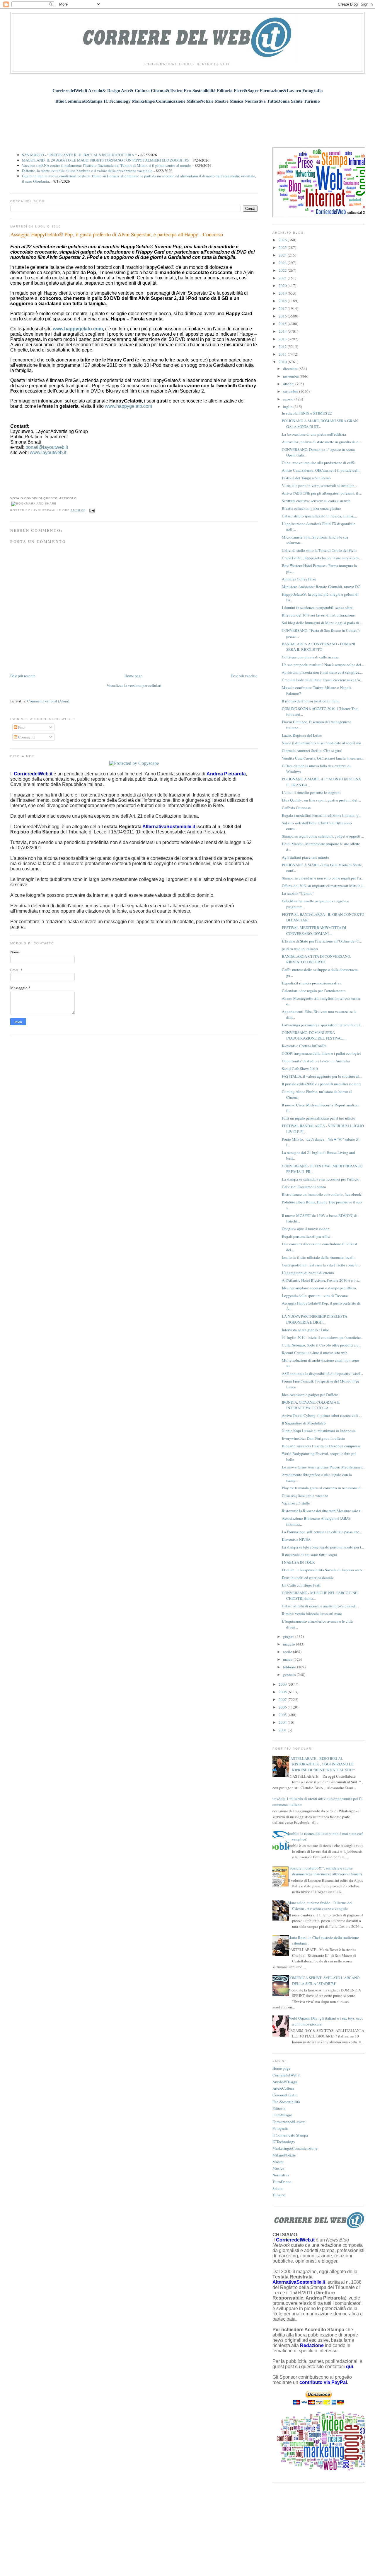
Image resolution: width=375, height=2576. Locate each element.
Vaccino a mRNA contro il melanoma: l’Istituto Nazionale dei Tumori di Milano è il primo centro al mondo (107, 165)
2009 (283, 1684)
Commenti (26, 737)
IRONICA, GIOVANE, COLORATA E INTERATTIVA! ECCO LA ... (311, 1405)
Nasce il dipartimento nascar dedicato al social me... (323, 743)
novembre (291, 376)
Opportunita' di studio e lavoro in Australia (316, 1061)
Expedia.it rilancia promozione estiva (312, 983)
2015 (283, 324)
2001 (283, 1730)
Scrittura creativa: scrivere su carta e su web (316, 501)
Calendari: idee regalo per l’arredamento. (314, 991)
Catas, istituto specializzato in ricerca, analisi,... (319, 516)
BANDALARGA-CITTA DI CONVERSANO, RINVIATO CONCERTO (316, 959)
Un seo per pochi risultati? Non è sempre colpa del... (323, 665)
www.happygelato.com (78, 329)
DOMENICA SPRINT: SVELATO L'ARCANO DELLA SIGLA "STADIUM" (324, 1981)
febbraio (290, 1667)
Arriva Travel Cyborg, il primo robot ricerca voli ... (322, 1415)
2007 (283, 1699)
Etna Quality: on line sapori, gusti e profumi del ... (321, 800)
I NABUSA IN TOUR (298, 1562)
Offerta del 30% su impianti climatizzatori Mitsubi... (323, 886)
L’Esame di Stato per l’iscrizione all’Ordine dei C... (322, 941)
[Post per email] (91, 510)
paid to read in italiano (300, 949)
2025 (283, 247)
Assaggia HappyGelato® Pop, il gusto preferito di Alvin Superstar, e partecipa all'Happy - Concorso (117, 234)
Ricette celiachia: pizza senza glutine (311, 508)
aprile (288, 1652)
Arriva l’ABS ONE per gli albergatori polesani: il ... (322, 493)
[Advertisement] (187, 122)
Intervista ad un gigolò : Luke (305, 1330)
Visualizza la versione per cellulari (134, 685)
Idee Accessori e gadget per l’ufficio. (311, 1395)
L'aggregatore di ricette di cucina (308, 1273)
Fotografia (281, 2128)
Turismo (279, 2195)
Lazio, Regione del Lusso (302, 735)
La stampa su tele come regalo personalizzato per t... (323, 1547)
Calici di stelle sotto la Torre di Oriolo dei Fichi (319, 550)
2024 (283, 255)
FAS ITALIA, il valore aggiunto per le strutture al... (322, 1076)
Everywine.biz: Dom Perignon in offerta (313, 1438)
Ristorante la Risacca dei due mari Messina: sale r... (322, 1511)
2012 (283, 347)
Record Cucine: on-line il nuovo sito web (315, 1353)
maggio (289, 1644)
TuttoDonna (282, 2182)
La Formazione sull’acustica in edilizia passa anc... (322, 1532)
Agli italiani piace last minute (305, 857)
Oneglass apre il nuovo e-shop (306, 1229)
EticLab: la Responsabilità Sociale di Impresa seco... (323, 1570)
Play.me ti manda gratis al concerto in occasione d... (323, 1488)
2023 (283, 263)
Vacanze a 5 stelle (296, 1503)
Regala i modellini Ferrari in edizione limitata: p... (322, 815)
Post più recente (23, 676)
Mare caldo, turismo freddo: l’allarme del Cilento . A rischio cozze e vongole (320, 1906)
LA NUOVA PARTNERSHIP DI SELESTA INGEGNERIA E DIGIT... (315, 1319)
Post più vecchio (244, 676)
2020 (283, 286)
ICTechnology (284, 2142)
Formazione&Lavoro (289, 2122)
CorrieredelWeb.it (287, 2075)
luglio (288, 407)
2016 (283, 316)
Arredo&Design (285, 2082)
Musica (278, 2168)
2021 (283, 278)
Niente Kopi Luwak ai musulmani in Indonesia (319, 1431)
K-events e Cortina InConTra (304, 1046)
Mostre (278, 2162)
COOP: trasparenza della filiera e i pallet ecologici (321, 1053)
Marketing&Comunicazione (295, 2148)
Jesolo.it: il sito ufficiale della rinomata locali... (319, 1257)
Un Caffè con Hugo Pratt (301, 1585)
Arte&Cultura (283, 2088)
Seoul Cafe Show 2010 (300, 1069)
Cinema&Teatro (285, 2095)
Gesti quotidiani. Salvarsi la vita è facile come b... (321, 1265)
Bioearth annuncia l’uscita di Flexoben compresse (321, 1446)
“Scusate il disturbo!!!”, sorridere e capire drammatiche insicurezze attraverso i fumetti (325, 1871)
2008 (283, 1692)
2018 (283, 301)
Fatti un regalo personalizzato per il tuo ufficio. (319, 1118)
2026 (283, 240)
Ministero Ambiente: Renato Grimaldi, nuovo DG (321, 587)
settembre (291, 391)
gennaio (290, 1675)
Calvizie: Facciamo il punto (304, 1187)
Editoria (279, 2108)
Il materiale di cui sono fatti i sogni (310, 1555)
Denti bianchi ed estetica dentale (308, 1577)
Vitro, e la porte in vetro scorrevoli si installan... (319, 485)
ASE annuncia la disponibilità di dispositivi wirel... (322, 1373)
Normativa (281, 2175)
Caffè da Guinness (296, 808)
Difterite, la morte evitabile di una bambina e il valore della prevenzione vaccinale (87, 171)
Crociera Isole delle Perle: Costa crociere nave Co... (322, 680)
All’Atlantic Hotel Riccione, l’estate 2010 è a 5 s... (321, 1280)
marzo (288, 1659)
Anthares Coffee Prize (299, 579)
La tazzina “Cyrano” (298, 893)
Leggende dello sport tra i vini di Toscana (315, 1295)
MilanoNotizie (284, 2155)
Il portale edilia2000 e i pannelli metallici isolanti (321, 1084)
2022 (283, 270)
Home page (133, 676)
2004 (283, 1722)
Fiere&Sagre (282, 2115)
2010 (283, 362)
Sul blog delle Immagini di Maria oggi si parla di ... (322, 623)
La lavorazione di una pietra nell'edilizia (314, 434)
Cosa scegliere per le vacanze (305, 1495)
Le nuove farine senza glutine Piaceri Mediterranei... (323, 1467)
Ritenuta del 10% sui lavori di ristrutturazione (318, 615)
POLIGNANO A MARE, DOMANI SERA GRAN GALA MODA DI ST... (320, 424)
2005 (283, 1715)
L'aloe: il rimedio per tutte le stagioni (311, 792)
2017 (283, 308)
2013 (283, 339)
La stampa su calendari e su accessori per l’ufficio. (321, 1179)
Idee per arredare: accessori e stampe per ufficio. (319, 1288)
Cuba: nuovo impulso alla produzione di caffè (318, 463)
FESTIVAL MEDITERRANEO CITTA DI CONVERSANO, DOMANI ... (314, 930)
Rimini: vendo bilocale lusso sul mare (312, 1614)
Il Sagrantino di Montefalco (304, 1423)
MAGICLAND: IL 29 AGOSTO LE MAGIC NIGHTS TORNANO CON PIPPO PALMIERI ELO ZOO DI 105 (106, 160)
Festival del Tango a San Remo (306, 478)
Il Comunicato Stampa (290, 2135)
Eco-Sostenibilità (286, 2102)
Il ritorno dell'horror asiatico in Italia (311, 701)
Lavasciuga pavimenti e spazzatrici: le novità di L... (323, 1025)
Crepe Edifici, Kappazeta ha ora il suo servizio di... (322, 558)
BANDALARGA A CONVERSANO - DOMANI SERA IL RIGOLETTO (318, 647)
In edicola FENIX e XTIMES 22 (307, 413)
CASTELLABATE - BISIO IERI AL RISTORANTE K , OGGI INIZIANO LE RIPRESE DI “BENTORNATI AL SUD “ (321, 1764)
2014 (283, 331)
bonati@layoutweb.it (47, 447)
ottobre (289, 384)
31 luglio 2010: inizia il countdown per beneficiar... (323, 1337)
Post (21, 727)
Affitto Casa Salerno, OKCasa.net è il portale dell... (322, 470)
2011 (283, 354)
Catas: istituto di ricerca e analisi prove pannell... (321, 1606)
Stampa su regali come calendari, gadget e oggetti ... (323, 836)
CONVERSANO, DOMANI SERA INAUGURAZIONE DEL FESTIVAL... (314, 1035)
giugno (289, 1636)
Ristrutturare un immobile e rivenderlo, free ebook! (322, 1194)
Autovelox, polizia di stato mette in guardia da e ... (322, 442)
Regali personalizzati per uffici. (307, 1236)
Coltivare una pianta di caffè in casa (310, 657)
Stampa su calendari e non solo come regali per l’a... (323, 878)
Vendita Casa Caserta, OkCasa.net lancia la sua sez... (323, 758)
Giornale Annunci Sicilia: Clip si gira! (312, 750)
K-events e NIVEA (296, 1539)
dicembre (291, 369)
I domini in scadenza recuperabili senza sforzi (318, 607)
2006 (283, 1707)
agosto (289, 399)
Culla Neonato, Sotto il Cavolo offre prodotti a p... (322, 1345)
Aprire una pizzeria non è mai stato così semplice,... (322, 672)
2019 (283, 293)
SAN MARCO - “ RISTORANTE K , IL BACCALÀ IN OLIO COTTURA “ (79, 155)
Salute (277, 2188)
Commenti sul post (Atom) (48, 701)
